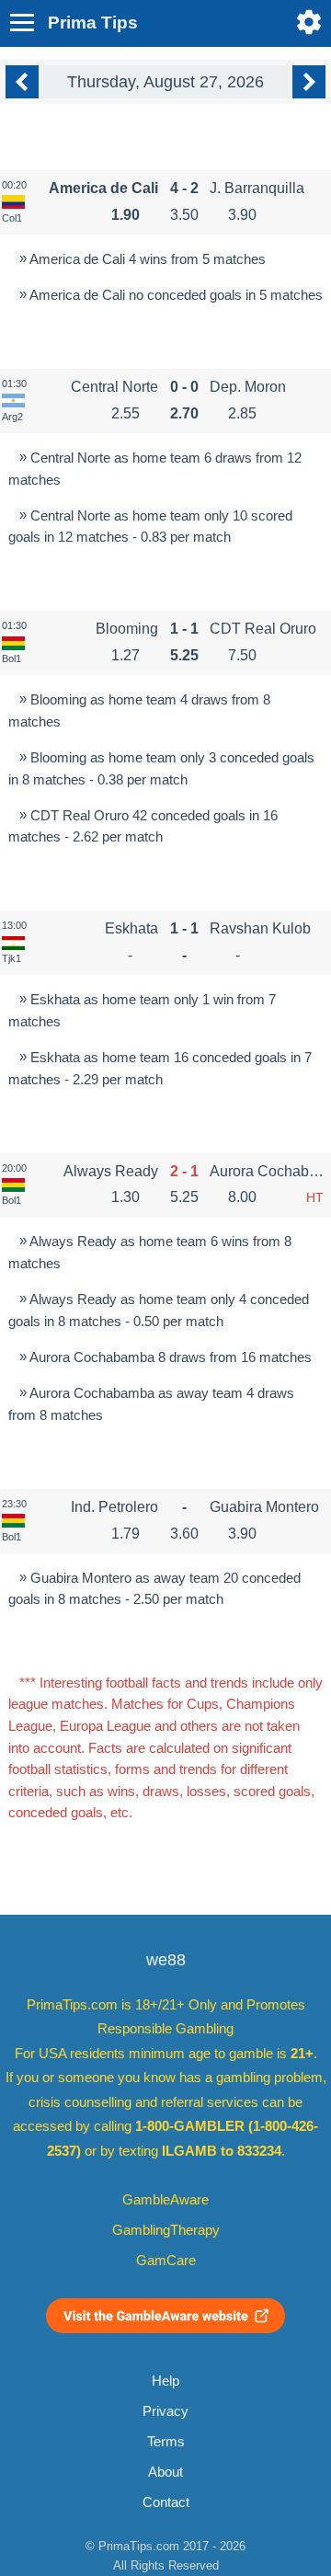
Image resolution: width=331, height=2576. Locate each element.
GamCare (166, 2261)
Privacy (165, 2411)
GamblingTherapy (166, 2230)
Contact (166, 2502)
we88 (166, 1960)
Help (165, 2381)
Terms (166, 2442)
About (165, 2472)
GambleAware (165, 2200)
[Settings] (309, 22)
